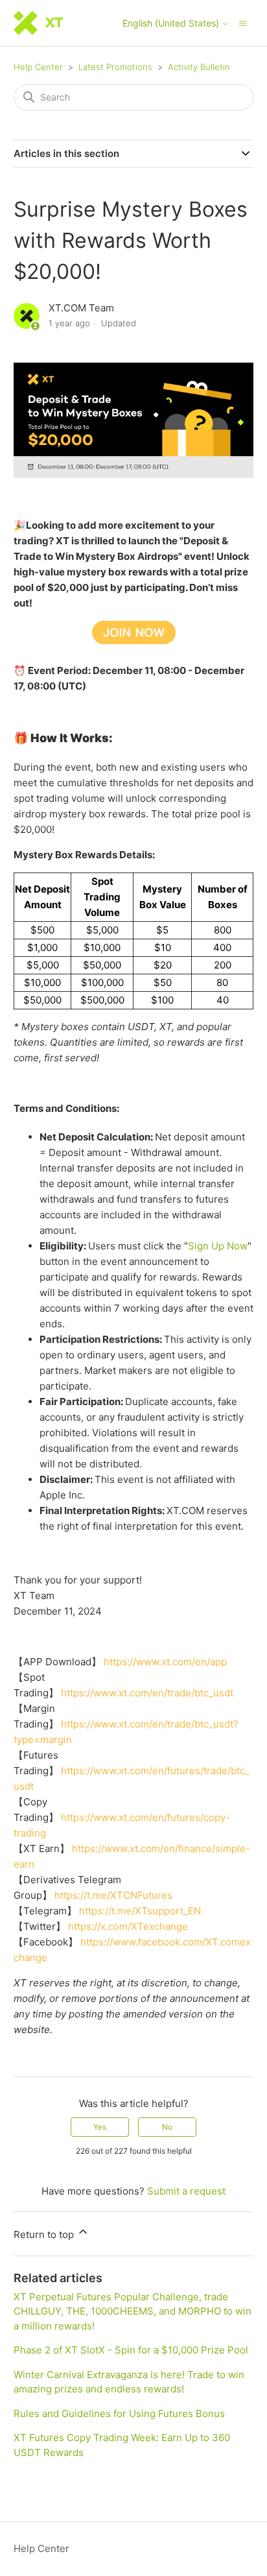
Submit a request (186, 2191)
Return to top (45, 2234)
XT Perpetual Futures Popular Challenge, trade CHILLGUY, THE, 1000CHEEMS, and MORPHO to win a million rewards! (133, 2311)
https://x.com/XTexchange (128, 1926)
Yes (100, 2127)
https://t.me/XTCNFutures (113, 1895)
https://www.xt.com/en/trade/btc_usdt (147, 1693)
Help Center (38, 67)
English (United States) (172, 23)
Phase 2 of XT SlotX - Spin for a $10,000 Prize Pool (131, 2350)
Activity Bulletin (199, 67)
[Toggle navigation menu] (243, 22)
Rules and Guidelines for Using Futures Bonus (119, 2413)
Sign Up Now (218, 1246)
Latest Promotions (115, 67)
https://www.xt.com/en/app (165, 1662)
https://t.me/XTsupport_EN (140, 1911)
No (167, 2127)
